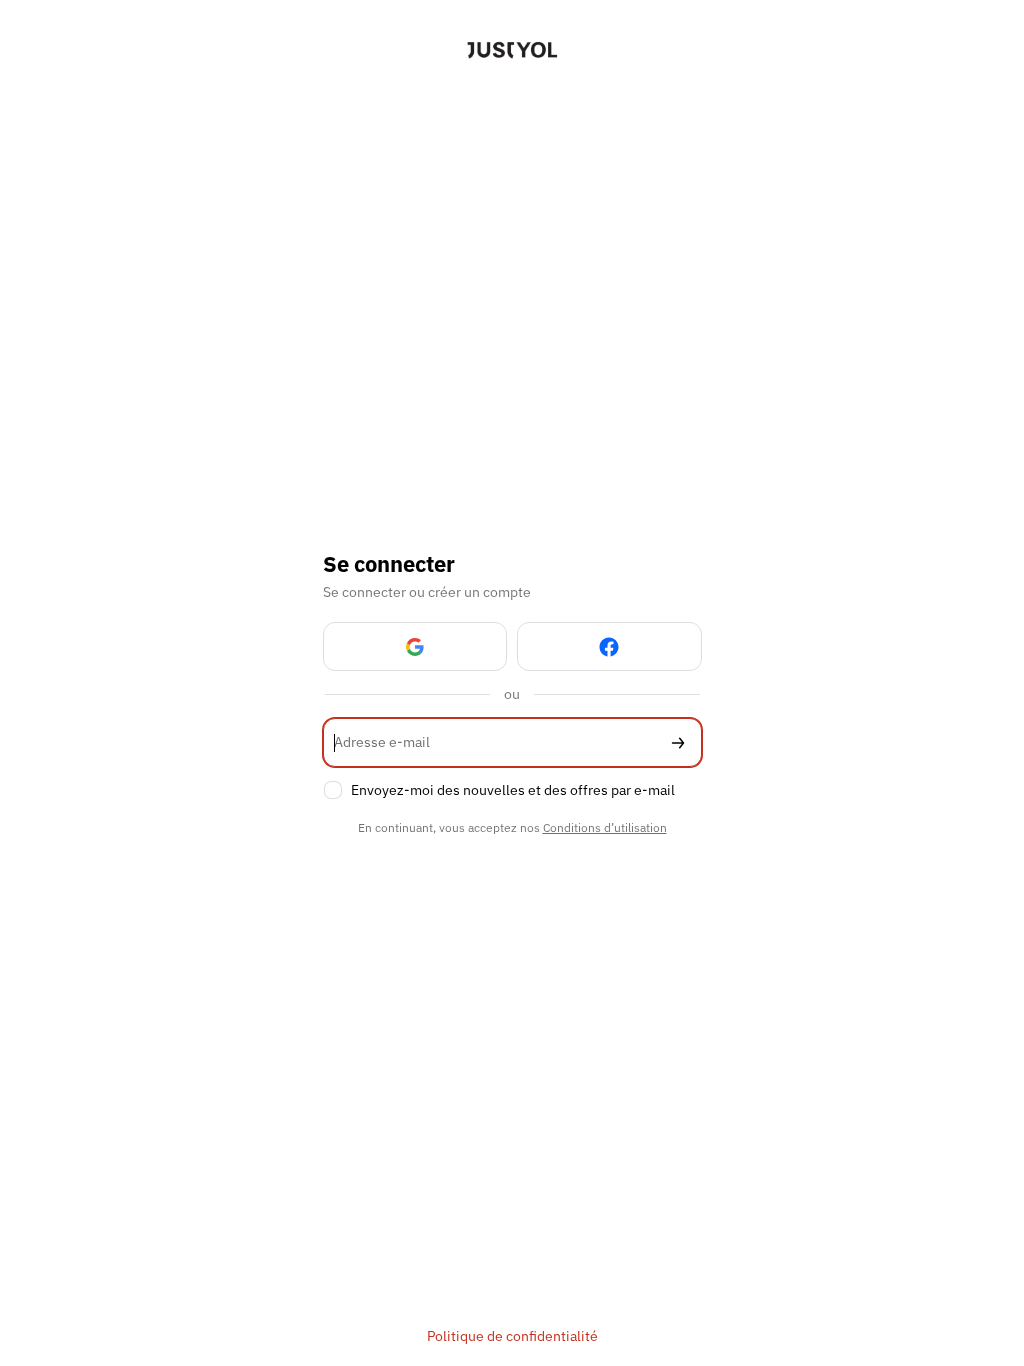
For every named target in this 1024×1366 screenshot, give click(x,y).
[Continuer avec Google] (415, 646)
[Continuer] (678, 742)
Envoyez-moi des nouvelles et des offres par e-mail (513, 790)
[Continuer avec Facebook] (609, 646)
